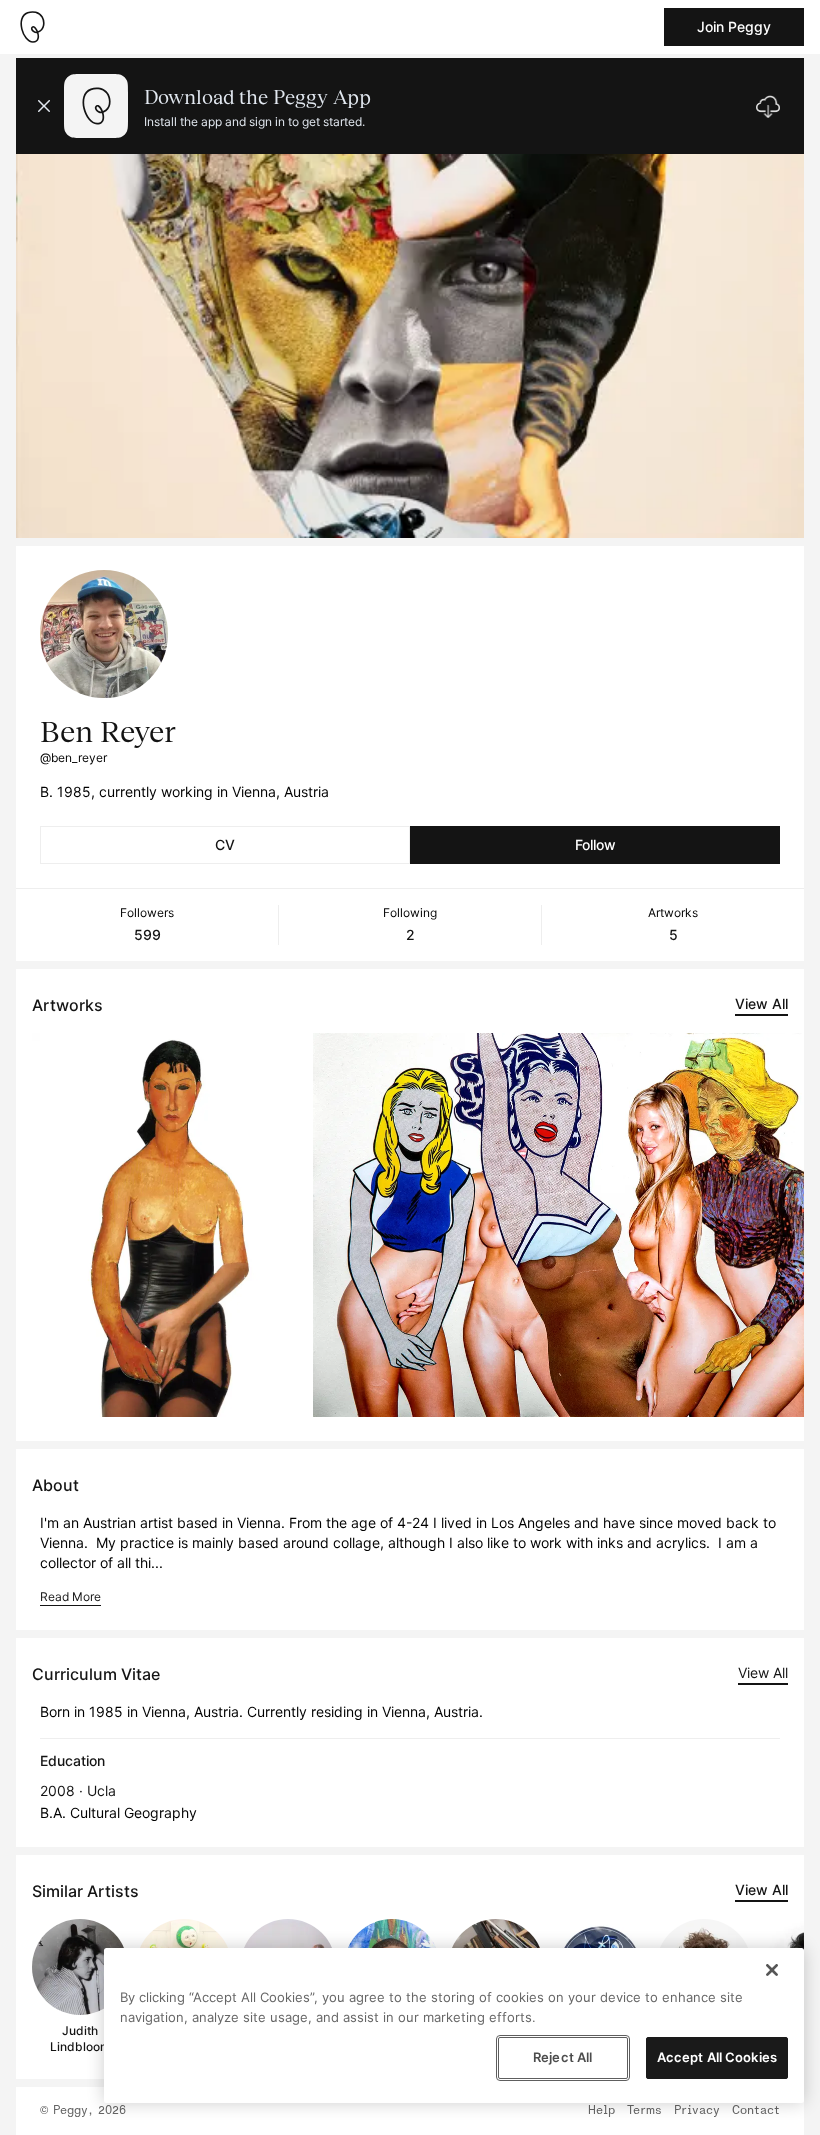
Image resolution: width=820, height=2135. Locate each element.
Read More (70, 1596)
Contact (756, 2111)
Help (601, 2111)
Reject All (562, 2057)
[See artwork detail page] (168, 1225)
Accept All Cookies (717, 2057)
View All (761, 1003)
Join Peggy (734, 26)
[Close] (772, 1970)
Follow (595, 844)
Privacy (697, 2111)
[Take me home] (32, 27)
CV (225, 844)
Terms (644, 2111)
